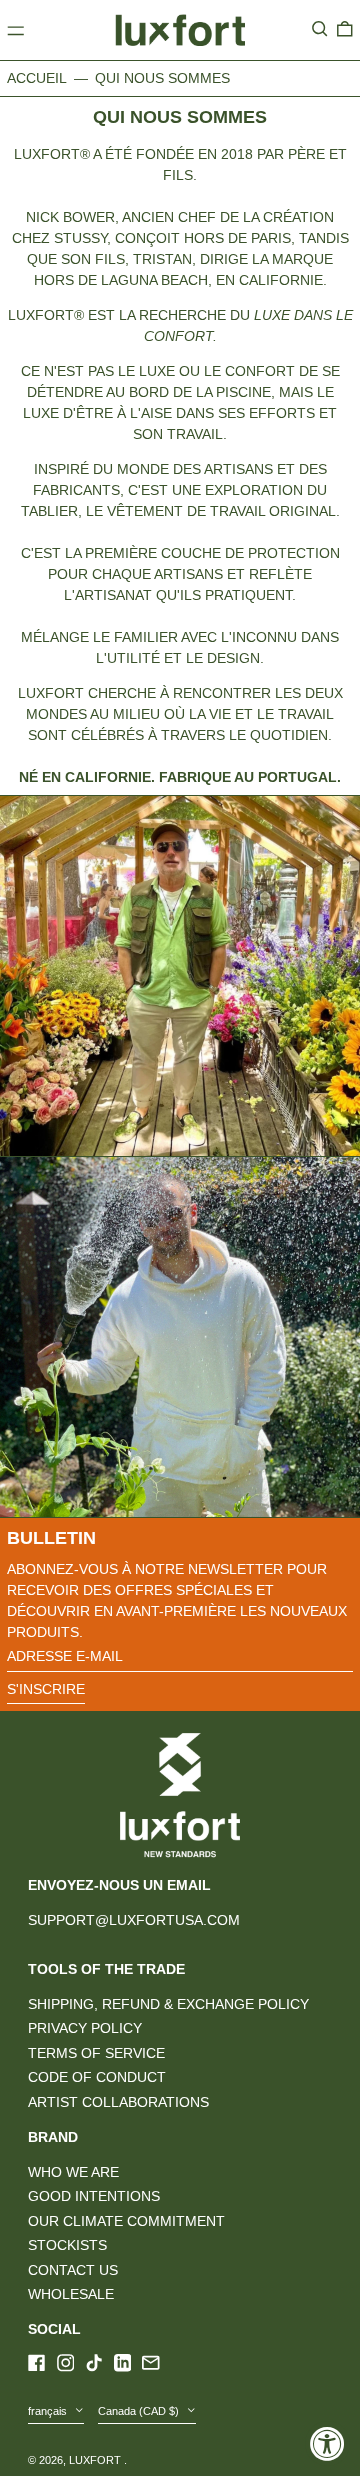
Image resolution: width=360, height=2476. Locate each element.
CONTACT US (73, 2270)
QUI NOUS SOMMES (162, 78)
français (49, 2411)
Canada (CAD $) (140, 2411)
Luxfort (96, 2460)
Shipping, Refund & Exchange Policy (168, 2004)
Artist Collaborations (118, 2102)
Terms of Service (96, 2053)
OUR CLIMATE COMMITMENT (126, 2221)
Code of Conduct (97, 2077)
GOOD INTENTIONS (94, 2196)
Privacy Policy (85, 2028)
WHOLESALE (71, 2294)
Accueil (37, 78)
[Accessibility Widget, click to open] (327, 2443)
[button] (320, 29)
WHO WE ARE (73, 2172)
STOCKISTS (67, 2245)
